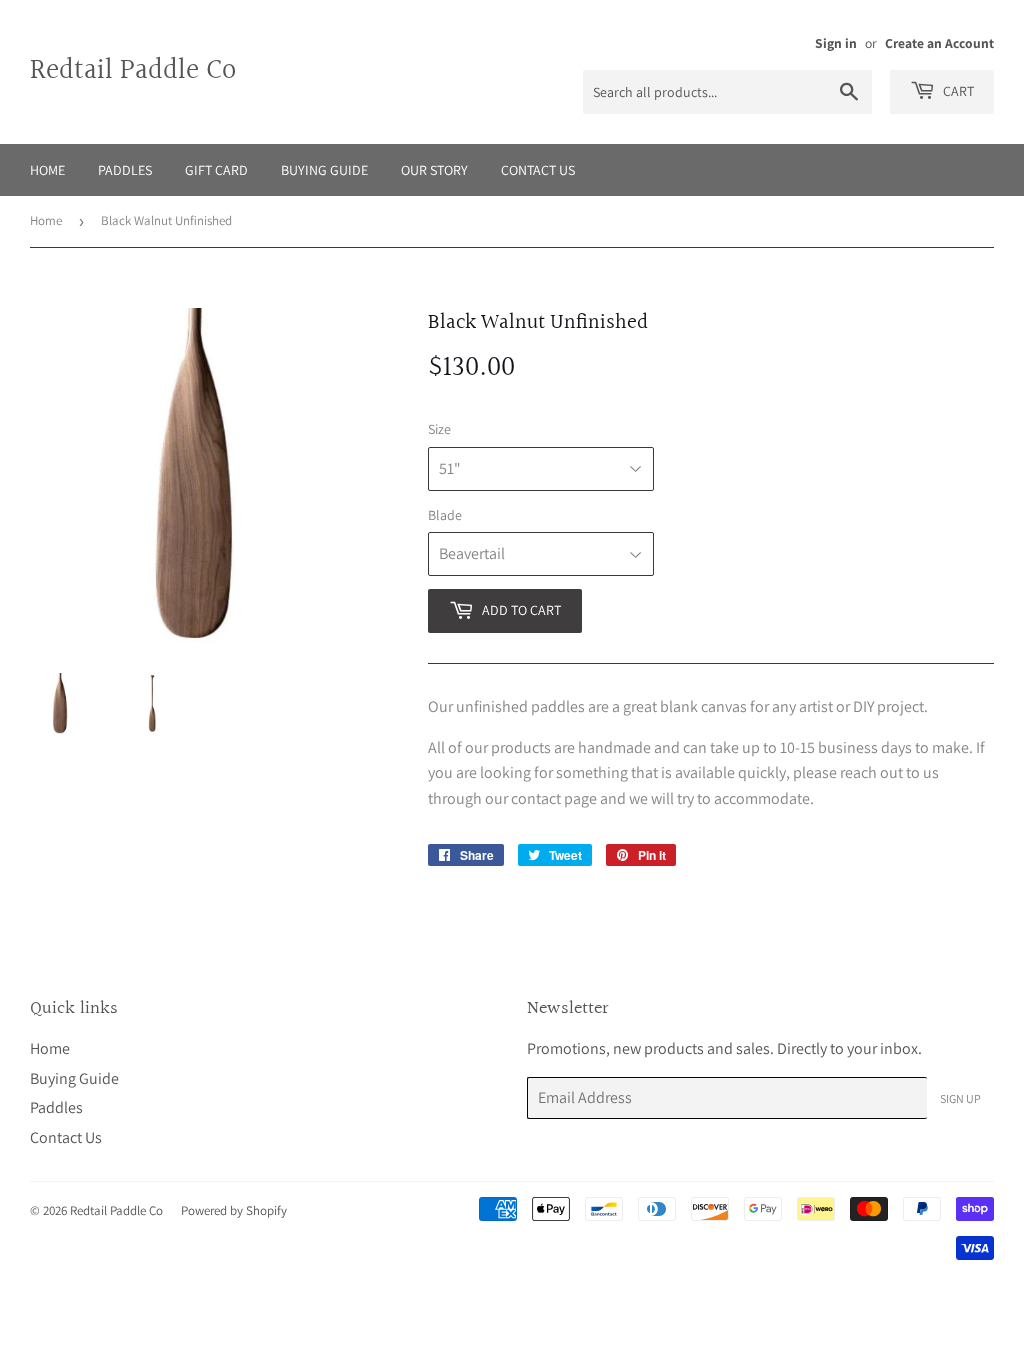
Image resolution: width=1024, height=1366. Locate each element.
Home (47, 170)
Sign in (836, 43)
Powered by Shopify (234, 1210)
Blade (445, 515)
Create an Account (939, 43)
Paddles (125, 170)
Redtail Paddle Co (133, 71)
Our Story (434, 170)
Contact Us (538, 170)
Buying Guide (324, 170)
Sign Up (960, 1098)
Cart (957, 91)
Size (439, 429)
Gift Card (216, 170)
